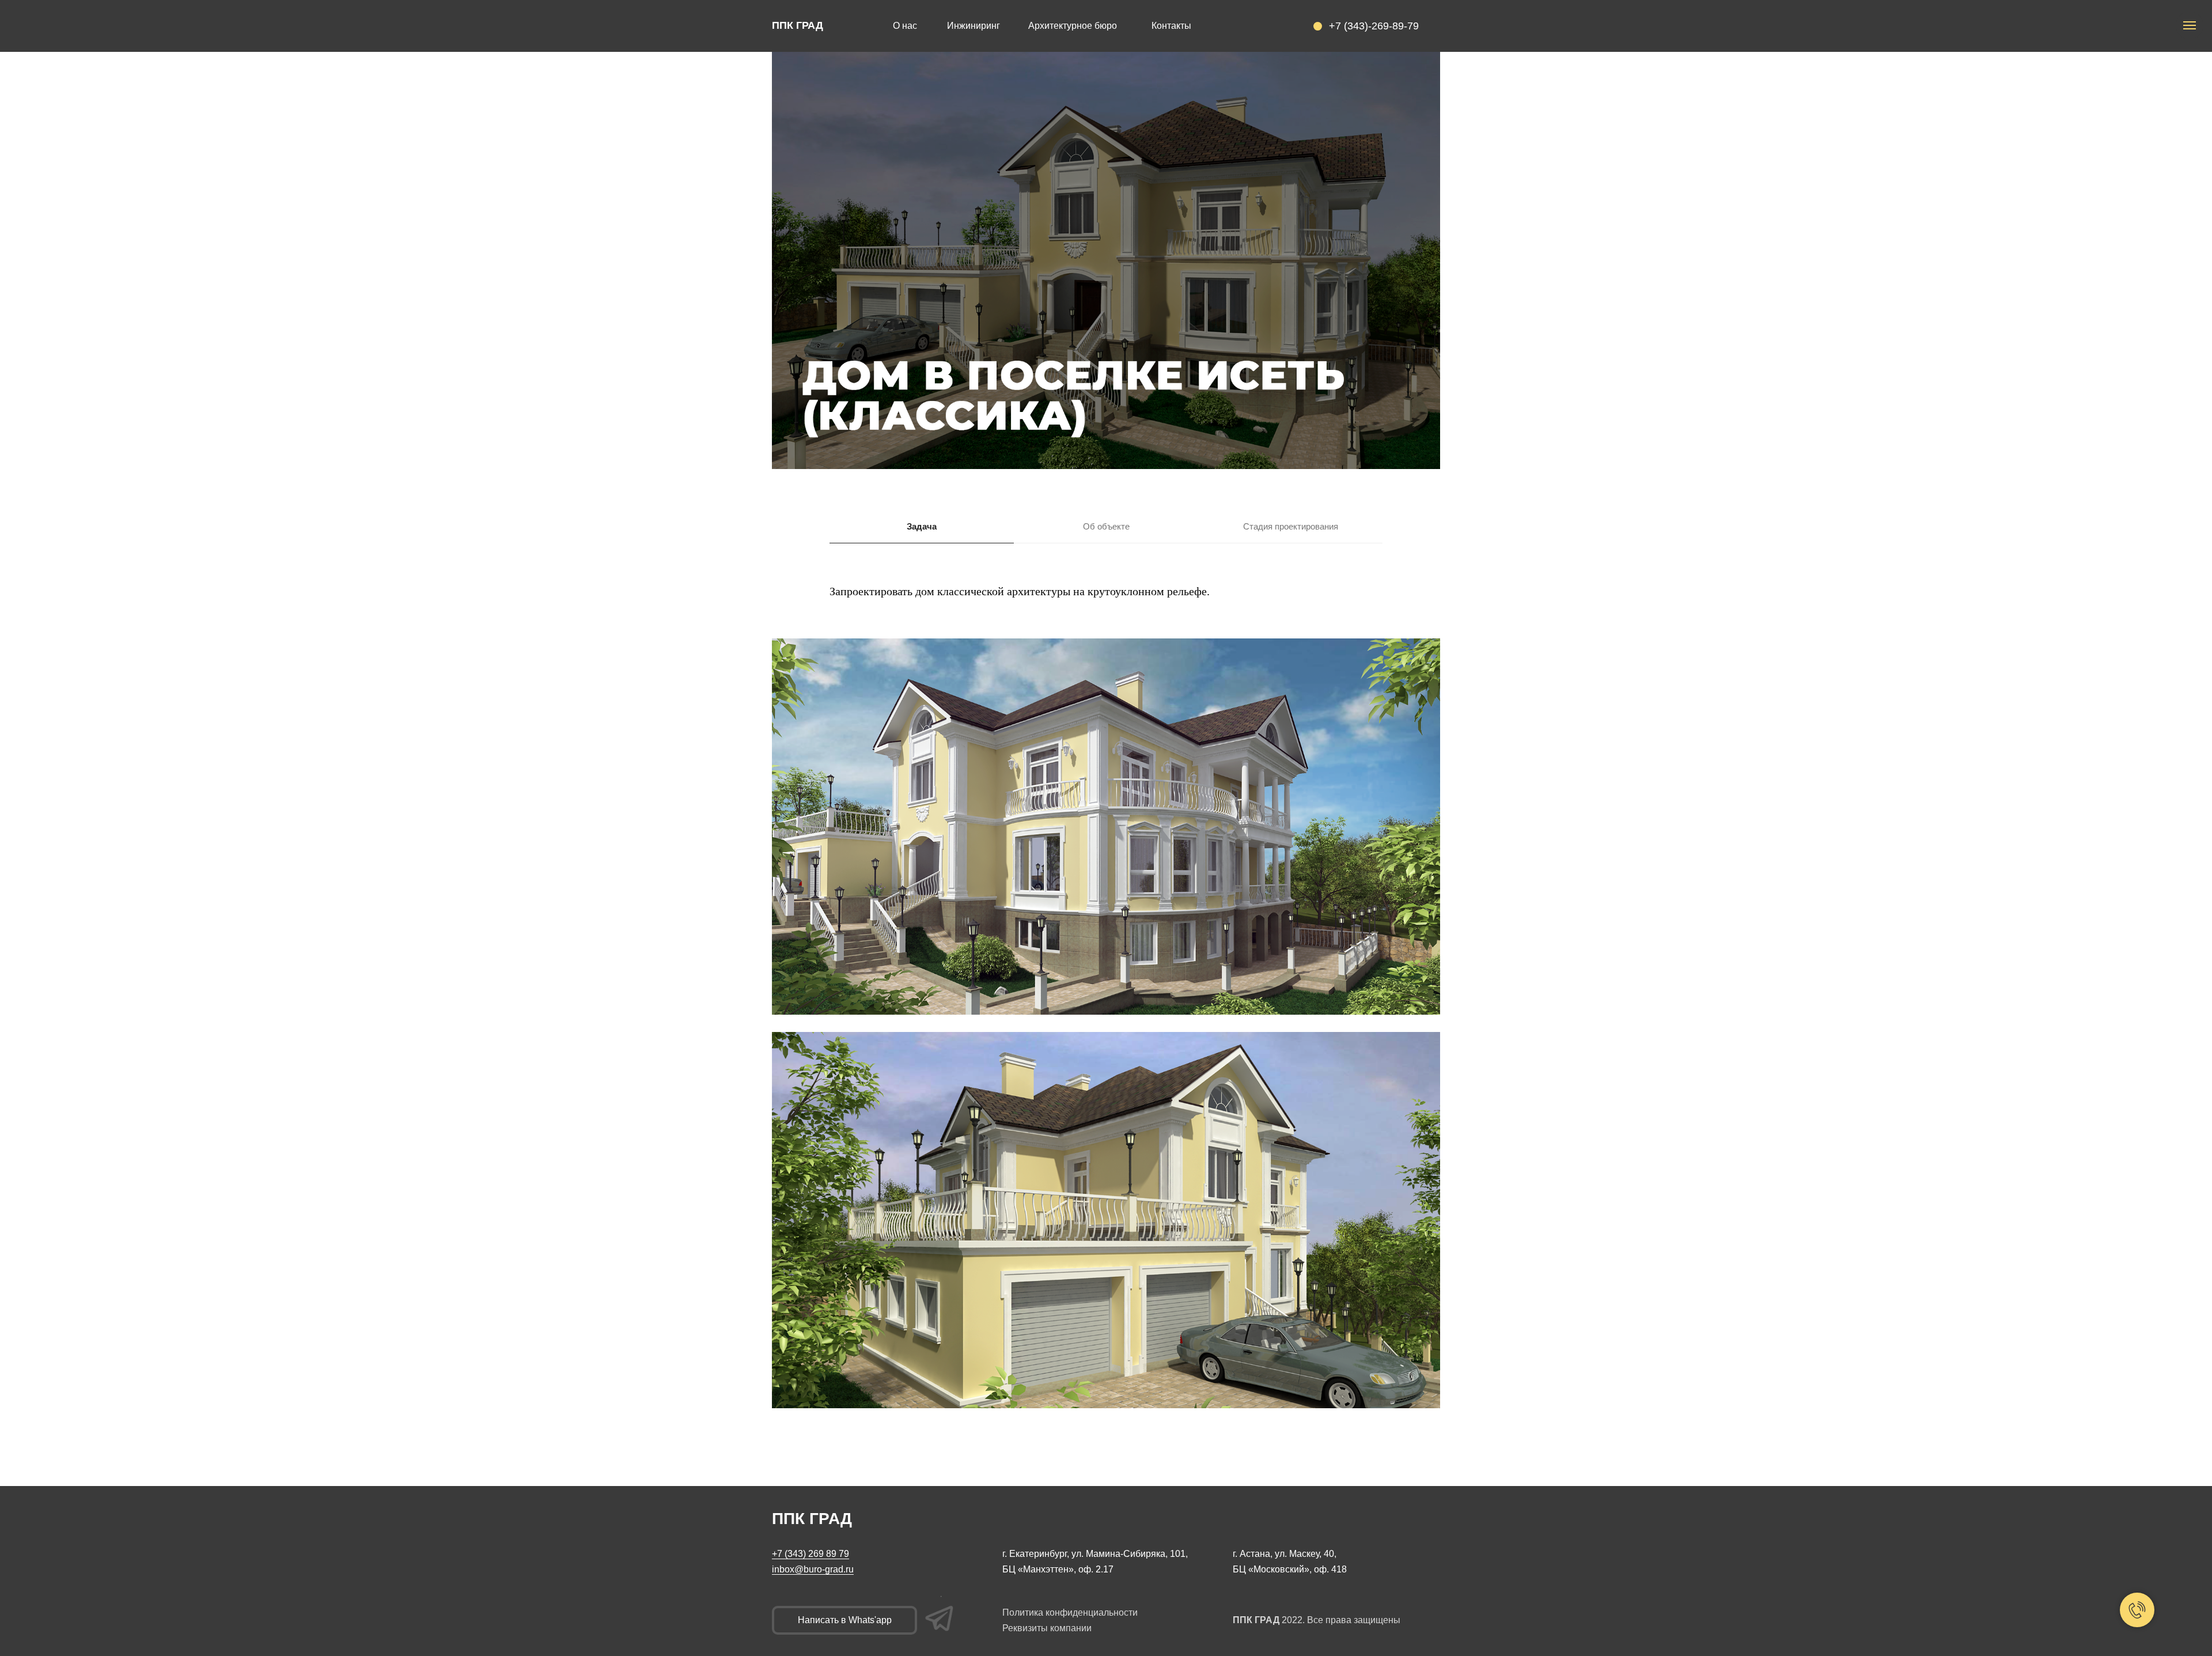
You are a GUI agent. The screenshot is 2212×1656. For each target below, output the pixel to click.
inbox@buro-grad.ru (813, 1569)
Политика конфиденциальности (1070, 1612)
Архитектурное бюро (1073, 26)
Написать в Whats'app (845, 1620)
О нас (905, 26)
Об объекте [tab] (1106, 526)
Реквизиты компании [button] (1047, 1628)
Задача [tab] (922, 526)
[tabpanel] (1106, 608)
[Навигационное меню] (2190, 25)
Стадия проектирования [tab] (1291, 526)
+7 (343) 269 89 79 (810, 1554)
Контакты (1171, 26)
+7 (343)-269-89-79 (1374, 26)
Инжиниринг (974, 26)
